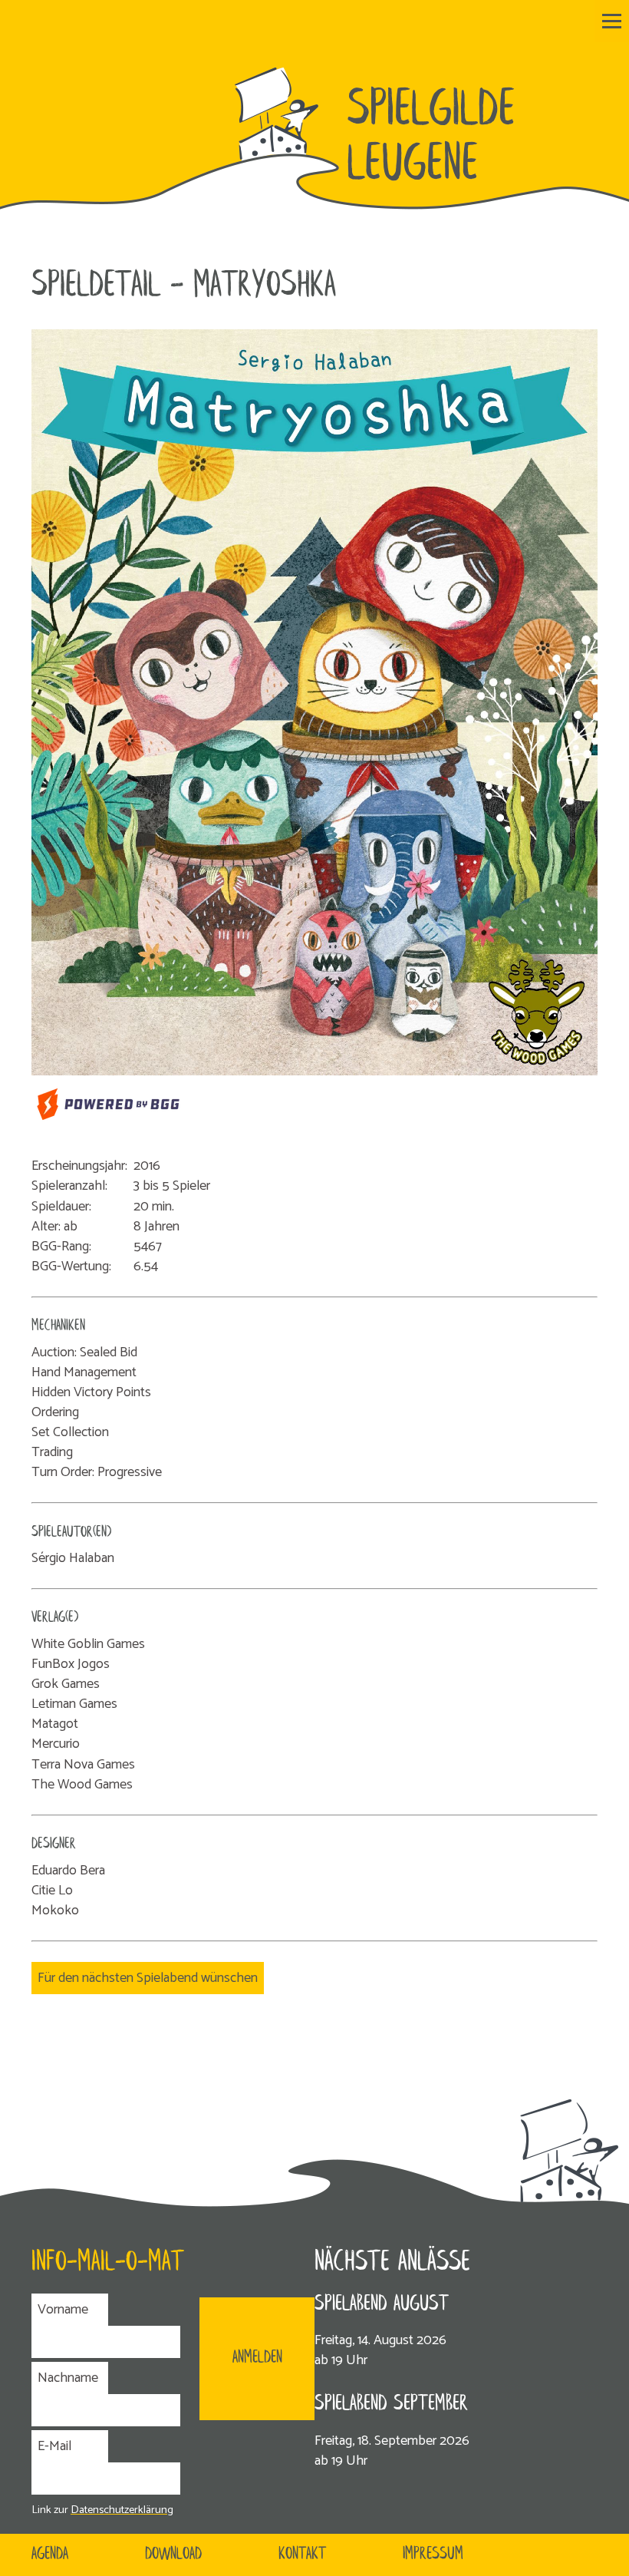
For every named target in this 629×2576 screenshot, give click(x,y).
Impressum (433, 2555)
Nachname (68, 2378)
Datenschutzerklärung (122, 2510)
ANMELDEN (257, 2358)
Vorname (63, 2310)
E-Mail (54, 2446)
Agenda (50, 2555)
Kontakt (302, 2555)
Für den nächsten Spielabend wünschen (148, 1978)
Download (173, 2555)
